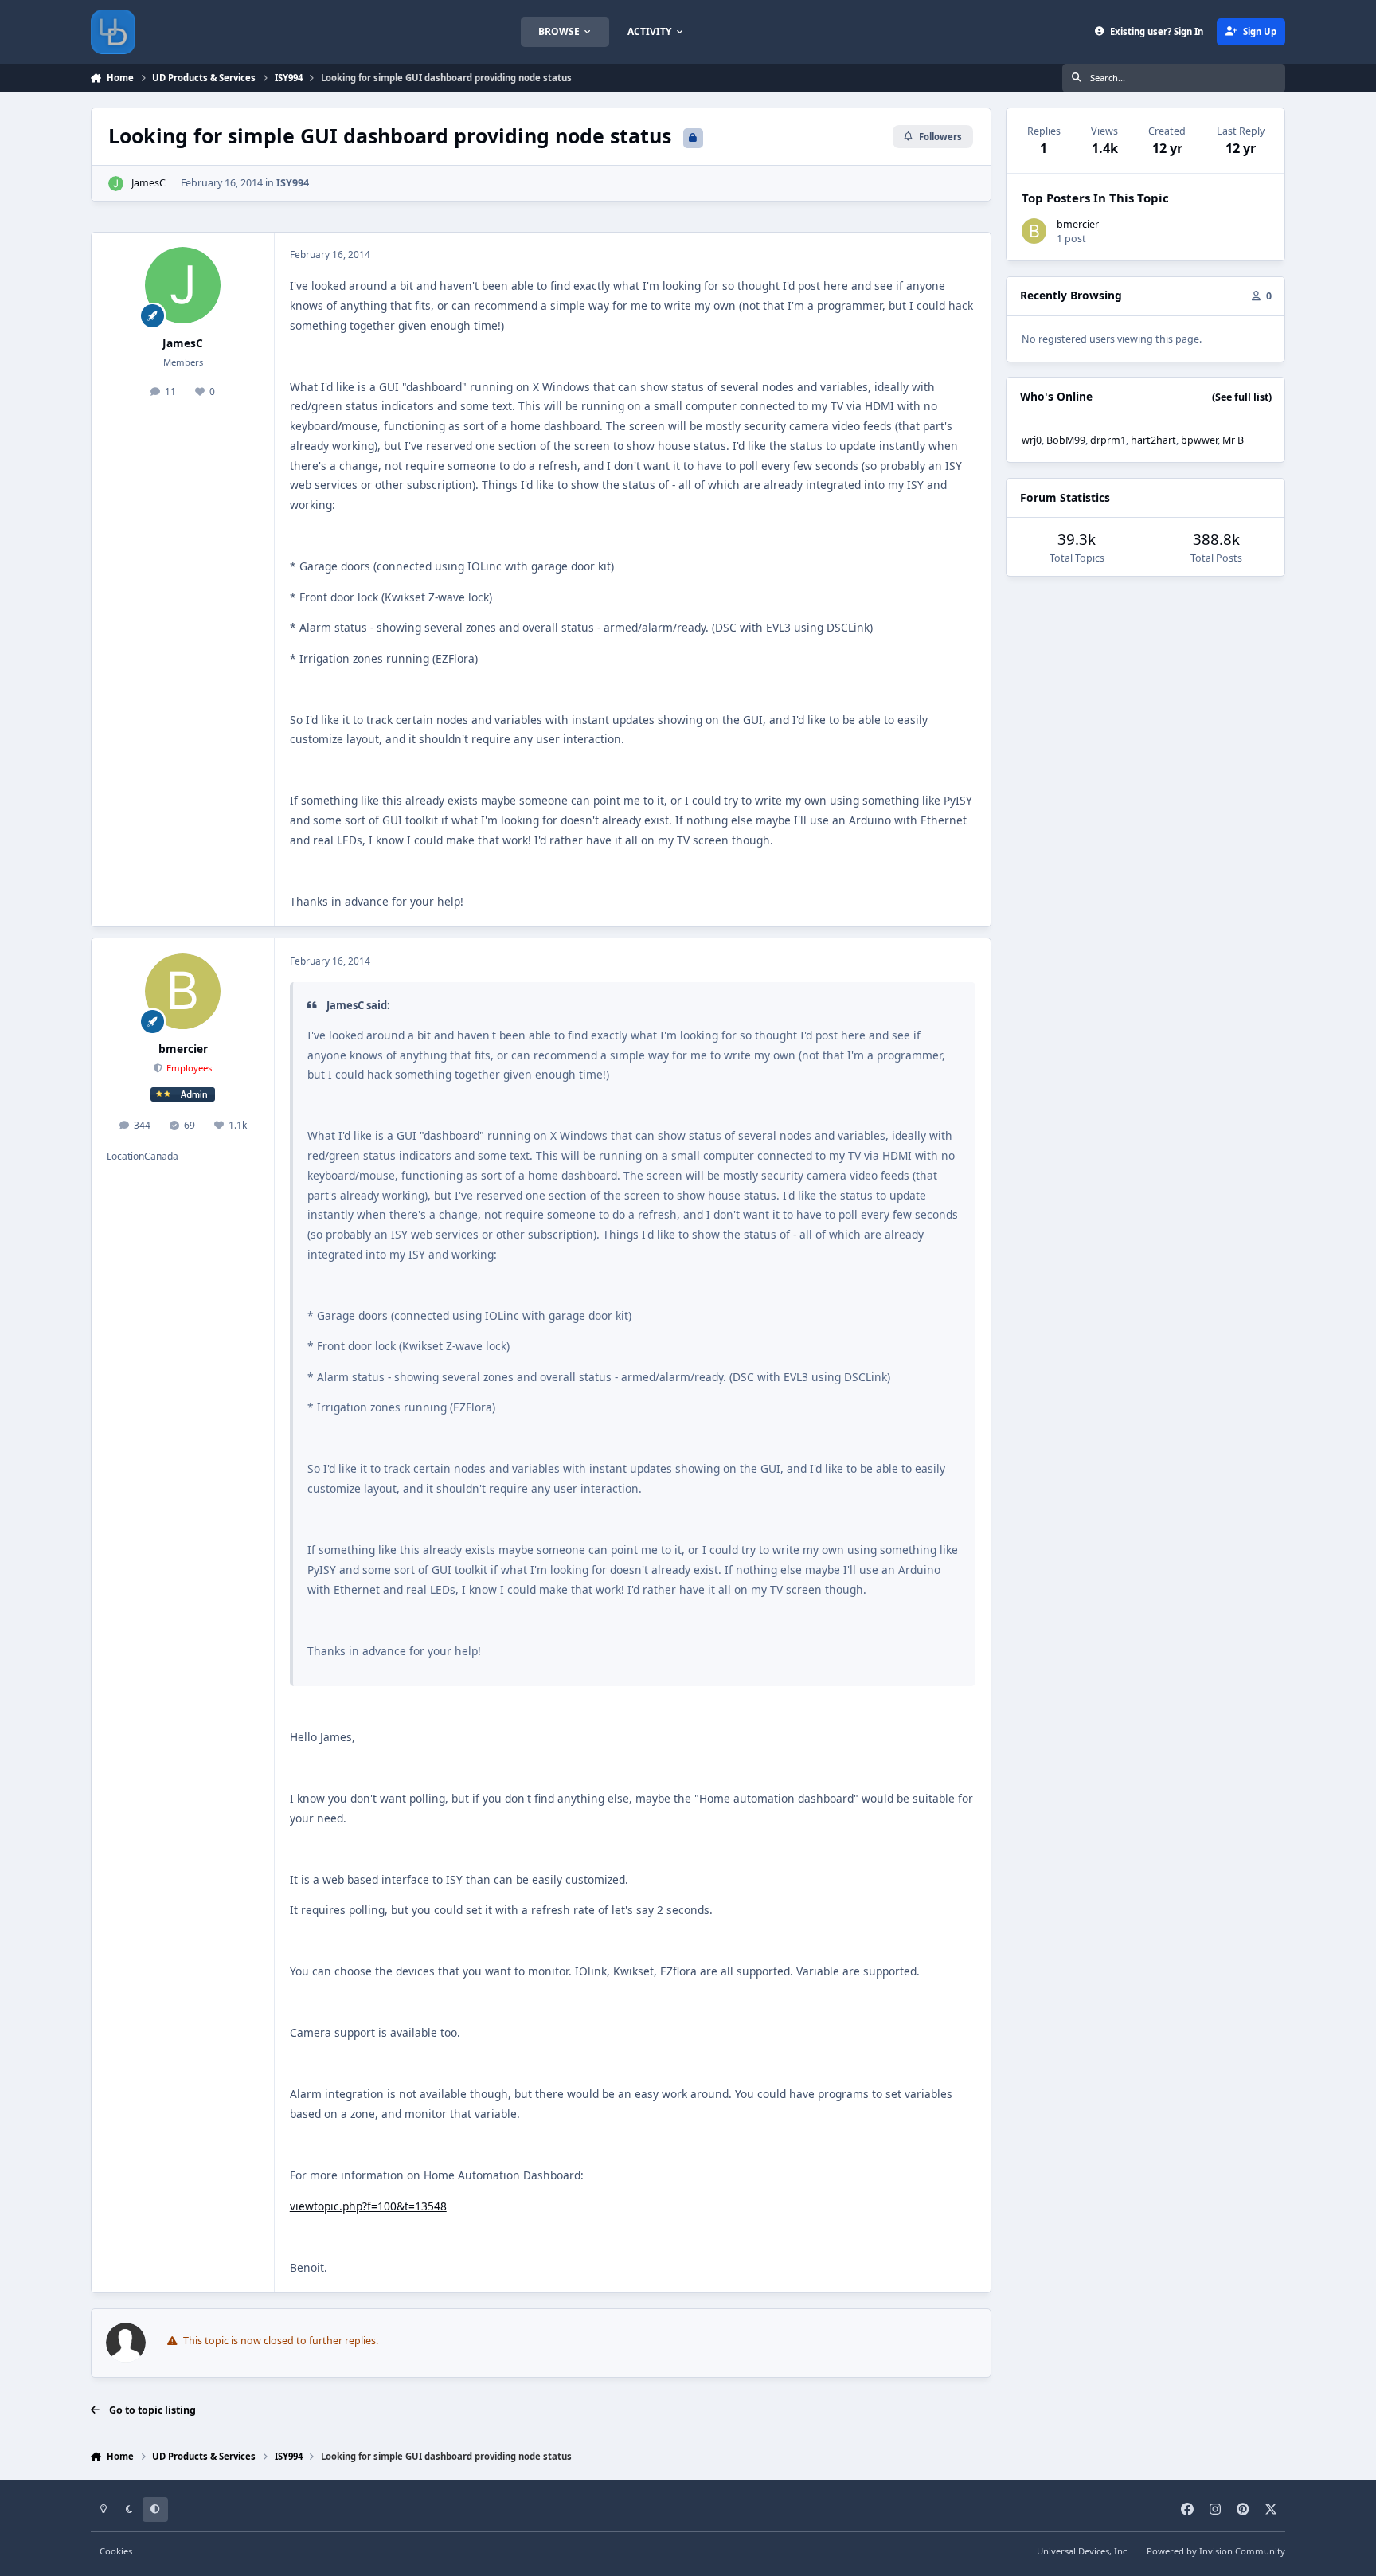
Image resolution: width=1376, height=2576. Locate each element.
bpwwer (1199, 440)
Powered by (1216, 2551)
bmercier (183, 1049)
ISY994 (293, 183)
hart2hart (1153, 440)
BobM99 (1066, 440)
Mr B (1233, 440)
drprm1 (1108, 440)
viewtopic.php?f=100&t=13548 (368, 2206)
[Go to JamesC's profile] (116, 184)
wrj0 (1032, 440)
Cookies (116, 2551)
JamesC (149, 183)
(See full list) (1242, 397)
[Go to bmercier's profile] (183, 992)
